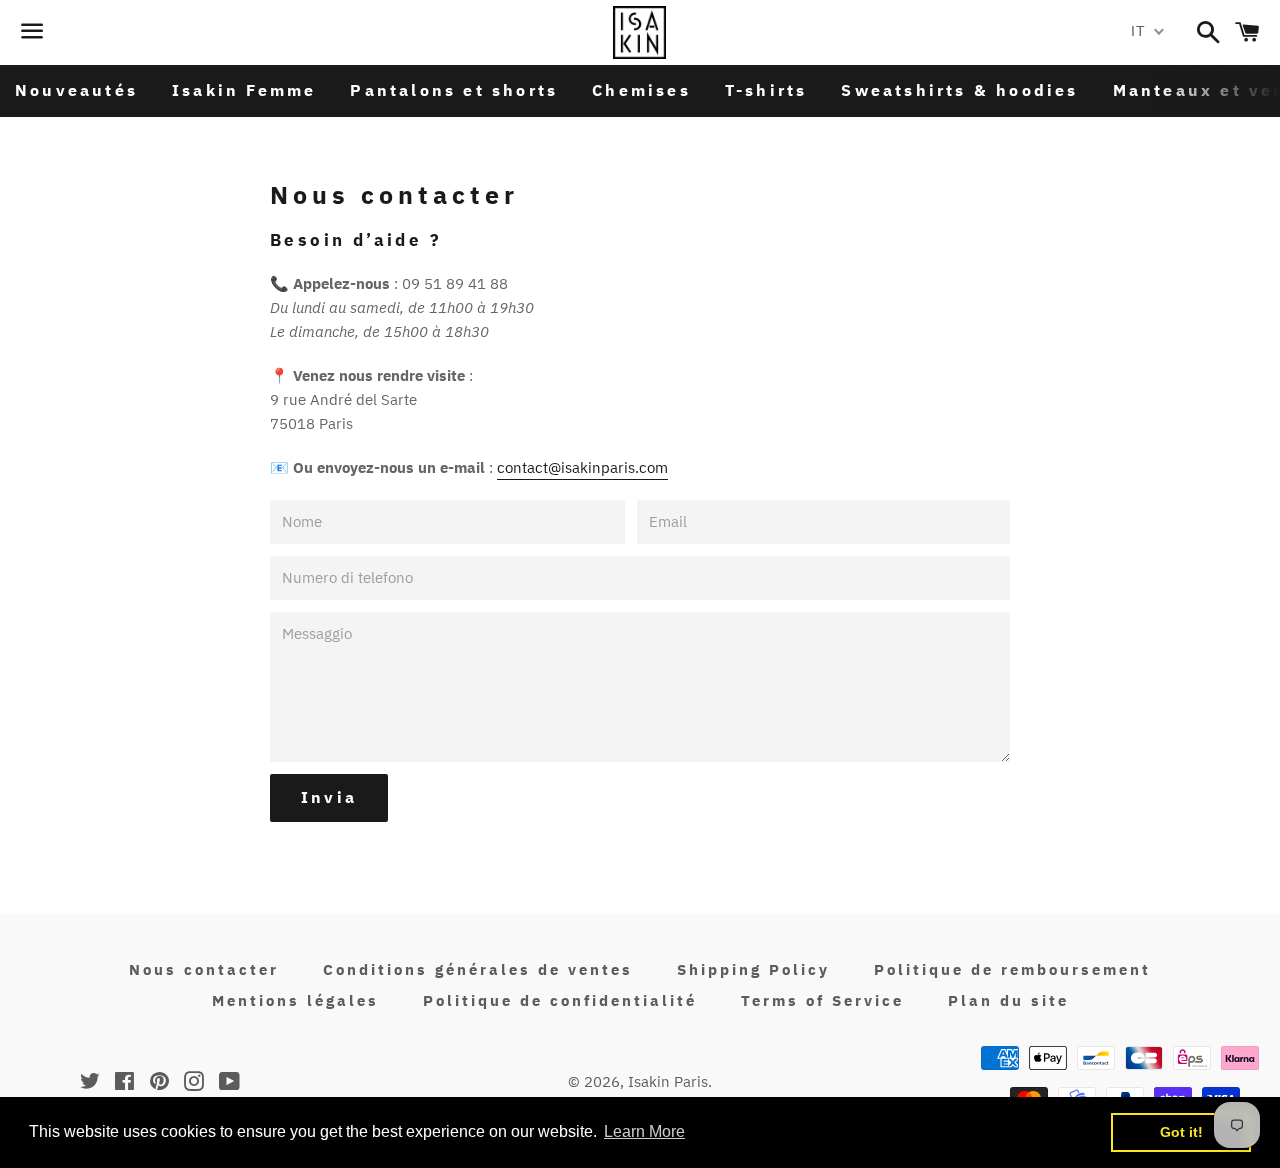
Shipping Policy (753, 969)
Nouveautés (76, 90)
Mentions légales (295, 1000)
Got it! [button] (1181, 1132)
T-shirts (766, 90)
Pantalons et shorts (454, 90)
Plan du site (1008, 1000)
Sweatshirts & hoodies (959, 90)
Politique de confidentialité (560, 1000)
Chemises (641, 90)
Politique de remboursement (1012, 969)
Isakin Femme (244, 90)
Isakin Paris (668, 1081)
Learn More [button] (644, 1131)
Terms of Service (822, 1000)
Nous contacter (204, 969)
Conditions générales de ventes (478, 969)
